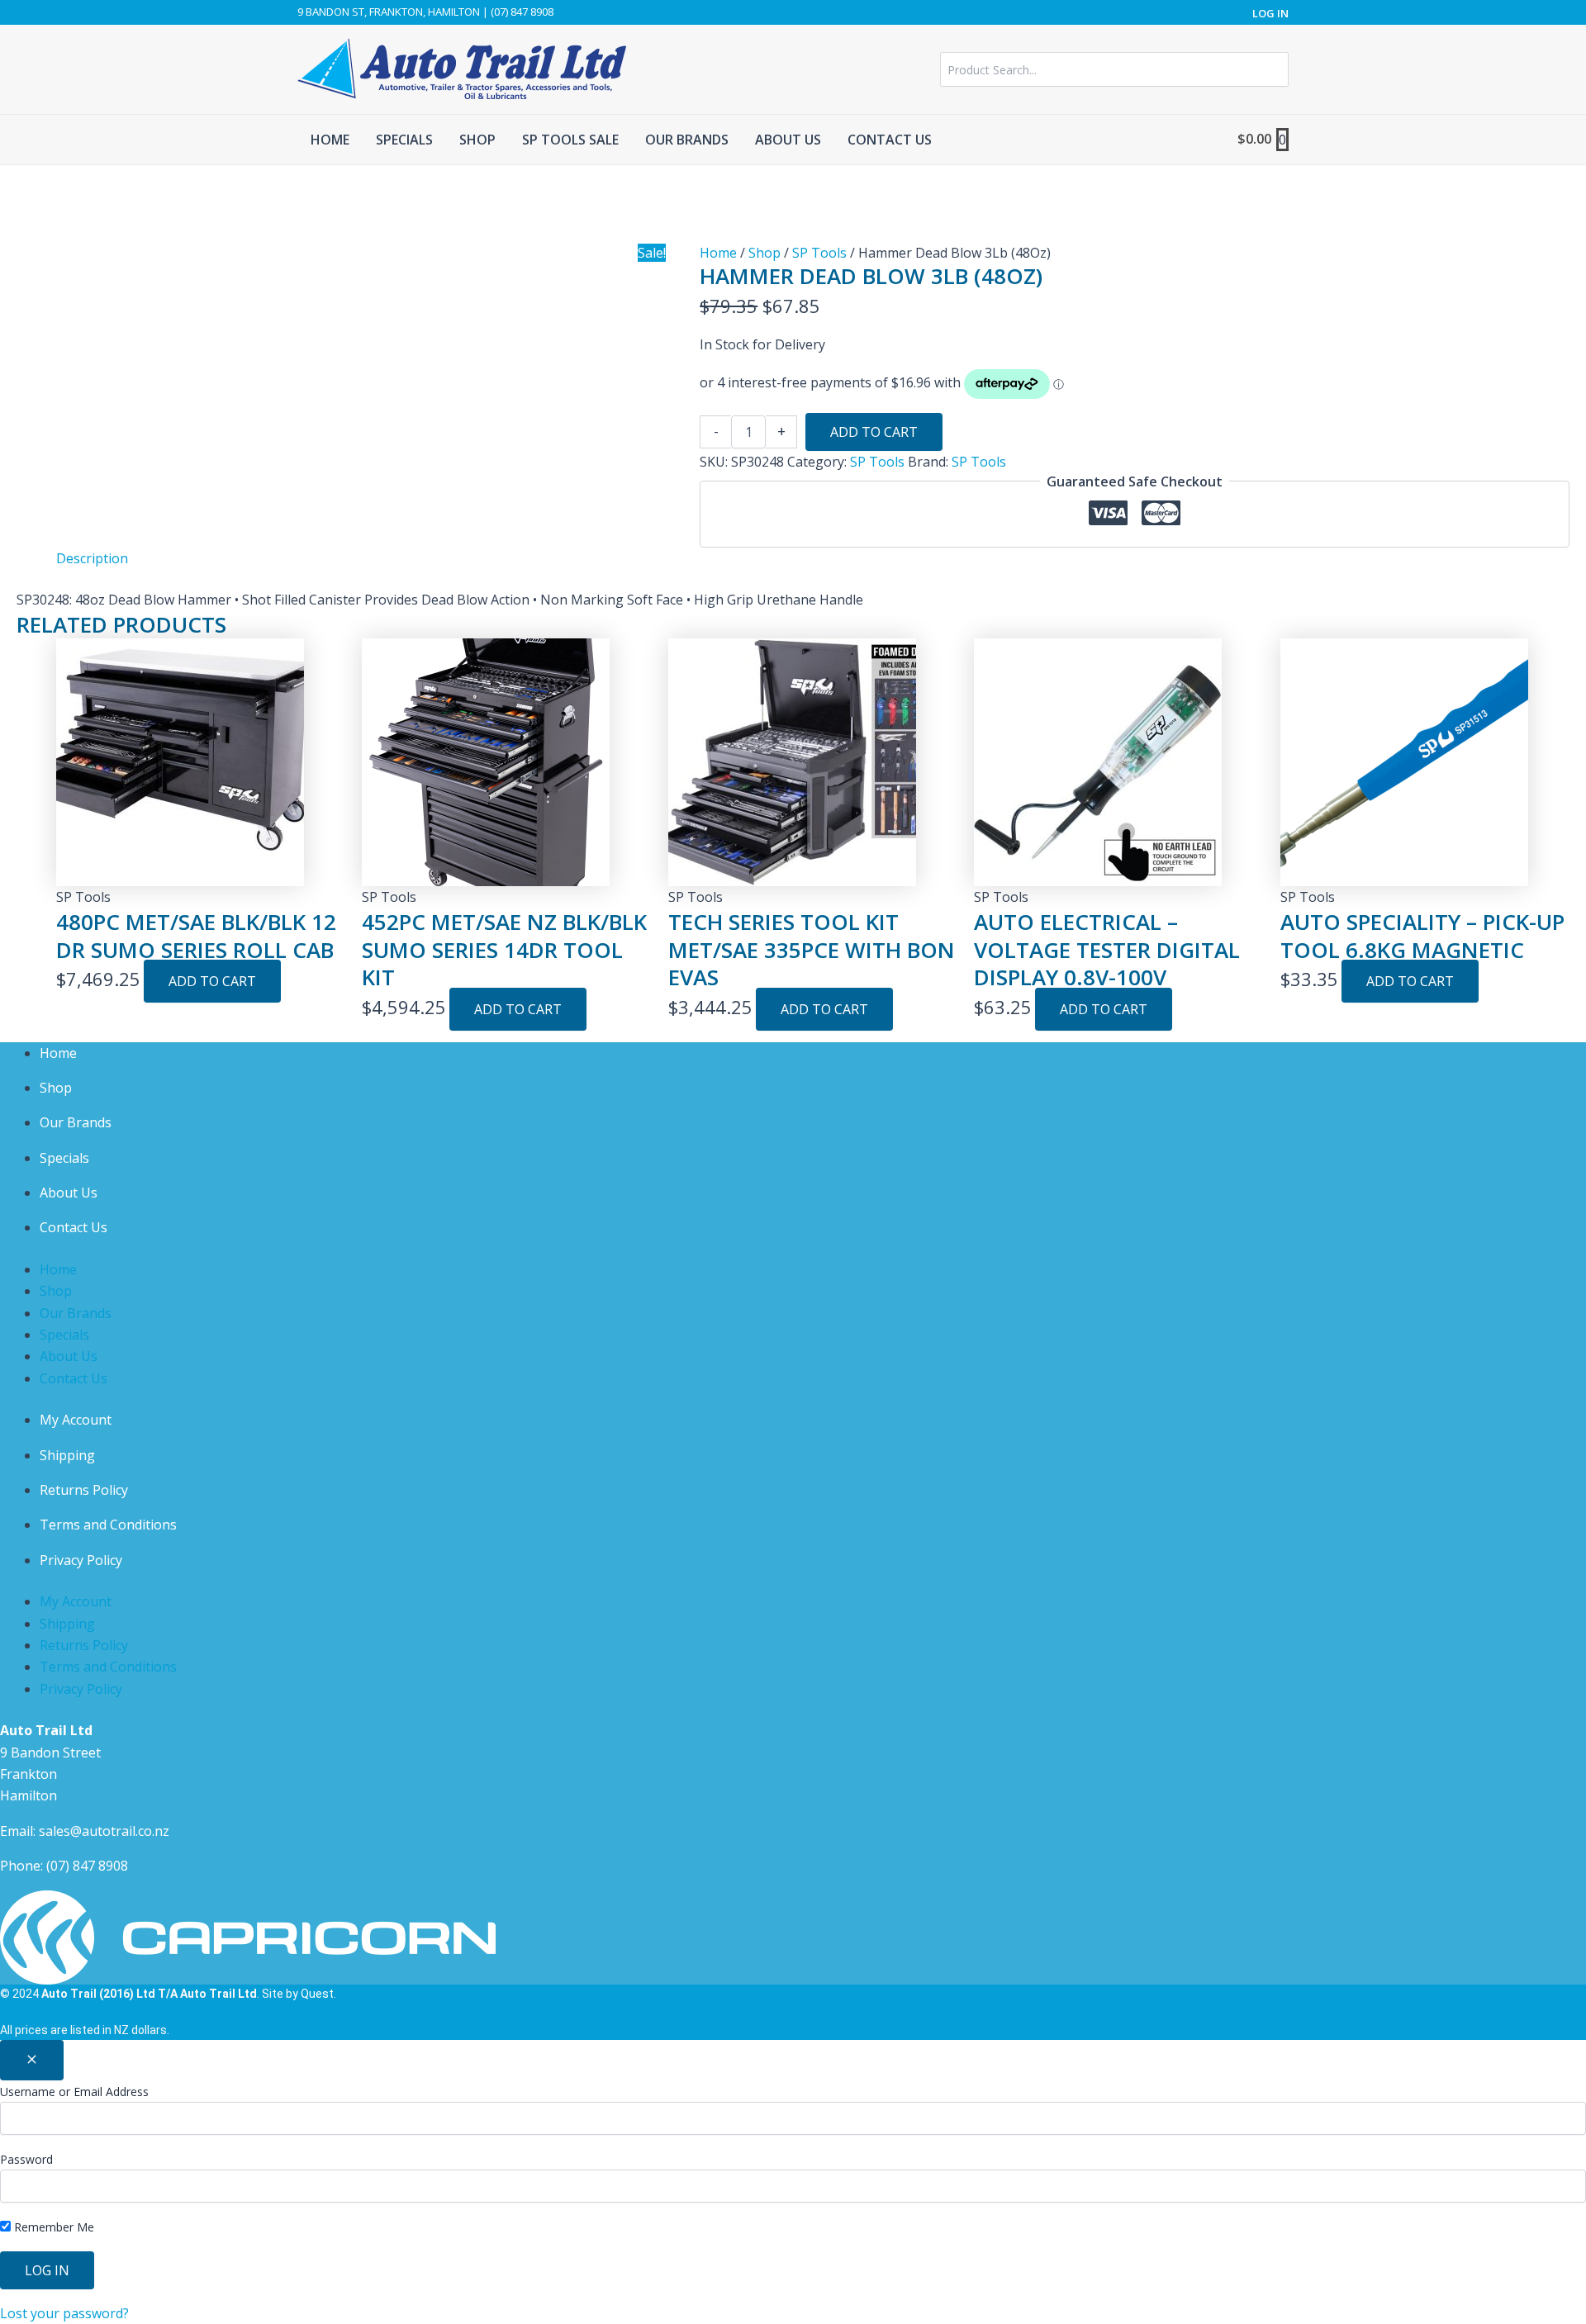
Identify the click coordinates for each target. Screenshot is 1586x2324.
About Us (69, 1193)
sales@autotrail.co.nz (104, 1831)
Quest (317, 1994)
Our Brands (76, 1122)
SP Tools (819, 253)
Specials (64, 1158)
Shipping (67, 1455)
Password (26, 2159)
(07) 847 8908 (87, 1866)
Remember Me (52, 2227)
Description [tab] (92, 558)
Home (718, 253)
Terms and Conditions (108, 1525)
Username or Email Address (74, 2092)
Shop (765, 253)
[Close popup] (32, 2060)
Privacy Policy (81, 1560)
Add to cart (874, 432)
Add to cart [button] (212, 981)
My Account (76, 1420)
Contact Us (74, 1227)
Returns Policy (84, 1490)
